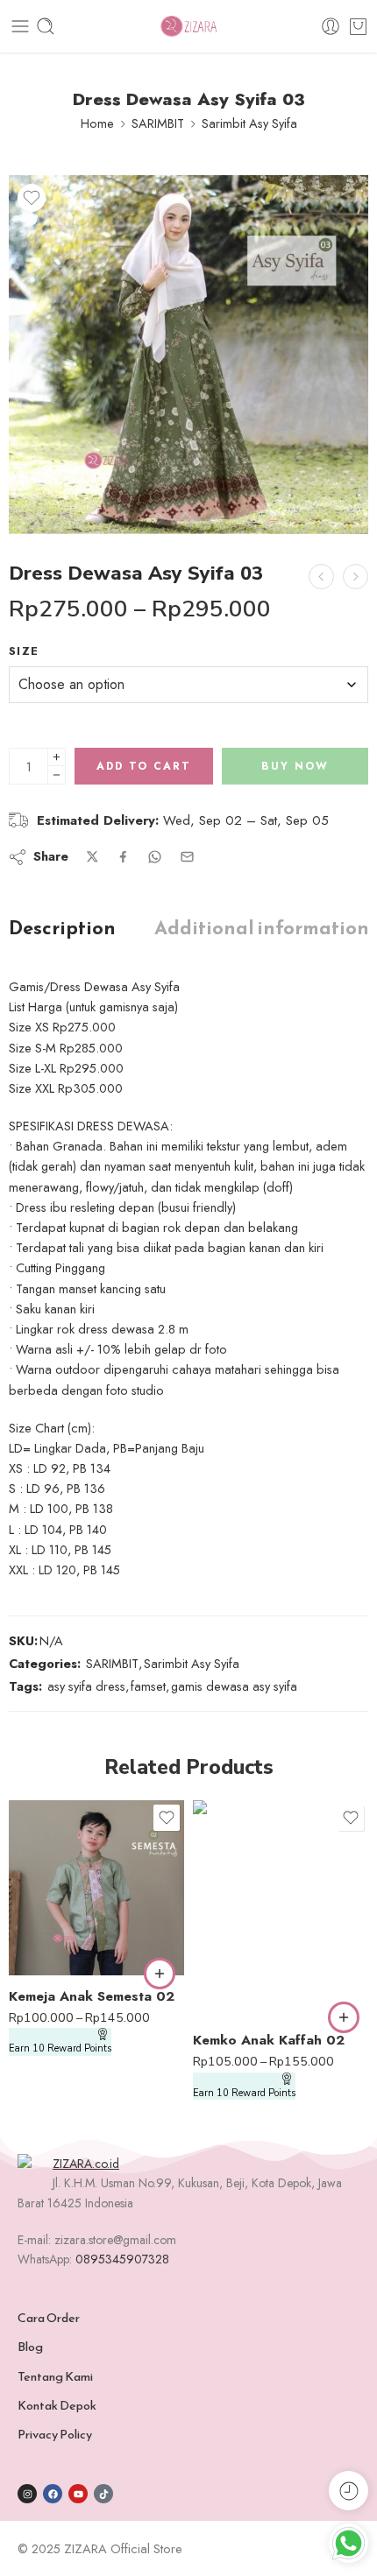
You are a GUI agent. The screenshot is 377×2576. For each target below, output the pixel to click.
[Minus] (57, 775)
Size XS (57, 1893)
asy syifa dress (86, 1686)
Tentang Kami (55, 2376)
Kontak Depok (57, 2405)
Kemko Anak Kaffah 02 (269, 2040)
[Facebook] (53, 2494)
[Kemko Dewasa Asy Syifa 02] (321, 577)
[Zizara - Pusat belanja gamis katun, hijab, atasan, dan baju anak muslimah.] (188, 27)
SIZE (24, 651)
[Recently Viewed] (349, 2491)
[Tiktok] (103, 2494)
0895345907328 (122, 2259)
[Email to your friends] (187, 857)
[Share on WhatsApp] (155, 857)
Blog (30, 2347)
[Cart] (358, 26)
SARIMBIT (158, 123)
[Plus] (57, 757)
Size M (241, 1990)
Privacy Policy (55, 2434)
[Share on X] (92, 857)
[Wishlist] (32, 198)
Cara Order (49, 2318)
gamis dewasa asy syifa (234, 1686)
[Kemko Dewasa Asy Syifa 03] (356, 577)
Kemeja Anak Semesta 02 (92, 1996)
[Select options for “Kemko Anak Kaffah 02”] (344, 2017)
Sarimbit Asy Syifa (249, 123)
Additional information (262, 928)
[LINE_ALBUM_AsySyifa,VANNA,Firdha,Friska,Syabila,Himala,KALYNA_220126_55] (188, 355)
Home (97, 123)
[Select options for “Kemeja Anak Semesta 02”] (160, 1974)
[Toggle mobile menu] (20, 26)
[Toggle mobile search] (46, 26)
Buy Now (295, 766)
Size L (57, 1946)
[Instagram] (27, 2494)
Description (62, 928)
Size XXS (57, 1867)
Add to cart (144, 766)
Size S (57, 1919)
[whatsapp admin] (349, 2543)
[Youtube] (78, 2494)
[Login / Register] (331, 26)
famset (148, 1686)
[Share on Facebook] (123, 857)
